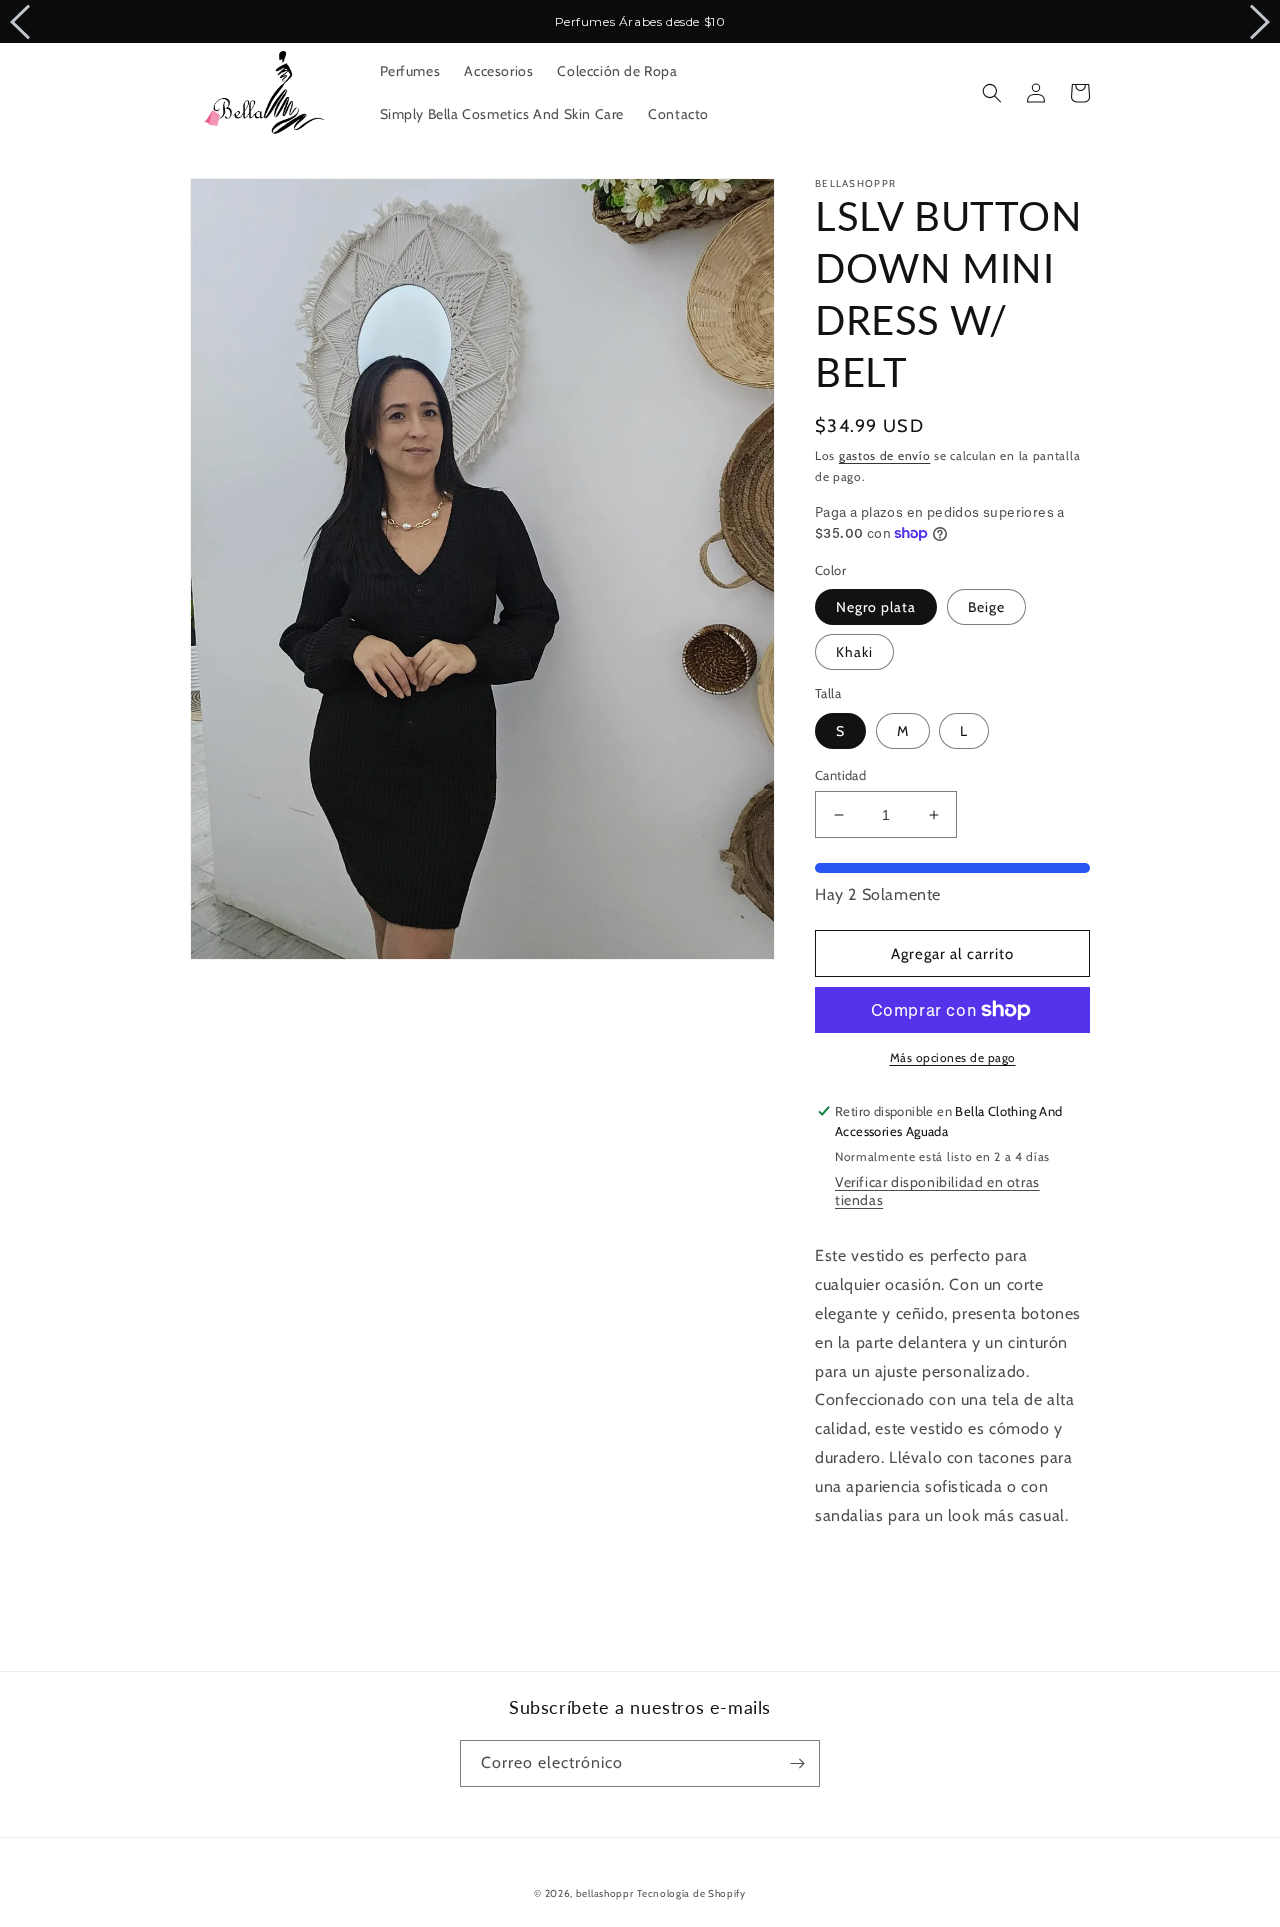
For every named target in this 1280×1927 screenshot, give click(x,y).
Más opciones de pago (953, 1057)
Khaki (854, 652)
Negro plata (876, 607)
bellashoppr (605, 1893)
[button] (992, 93)
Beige (986, 607)
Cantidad (840, 775)
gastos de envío (885, 455)
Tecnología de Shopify (691, 1893)
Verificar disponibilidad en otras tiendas (937, 1191)
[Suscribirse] (797, 1763)
